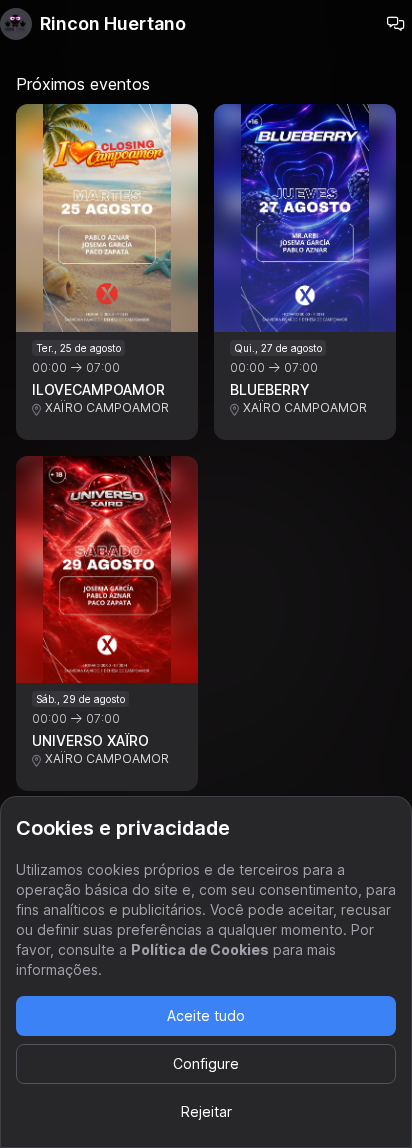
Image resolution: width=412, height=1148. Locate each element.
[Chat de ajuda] (396, 24)
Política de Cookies (200, 949)
